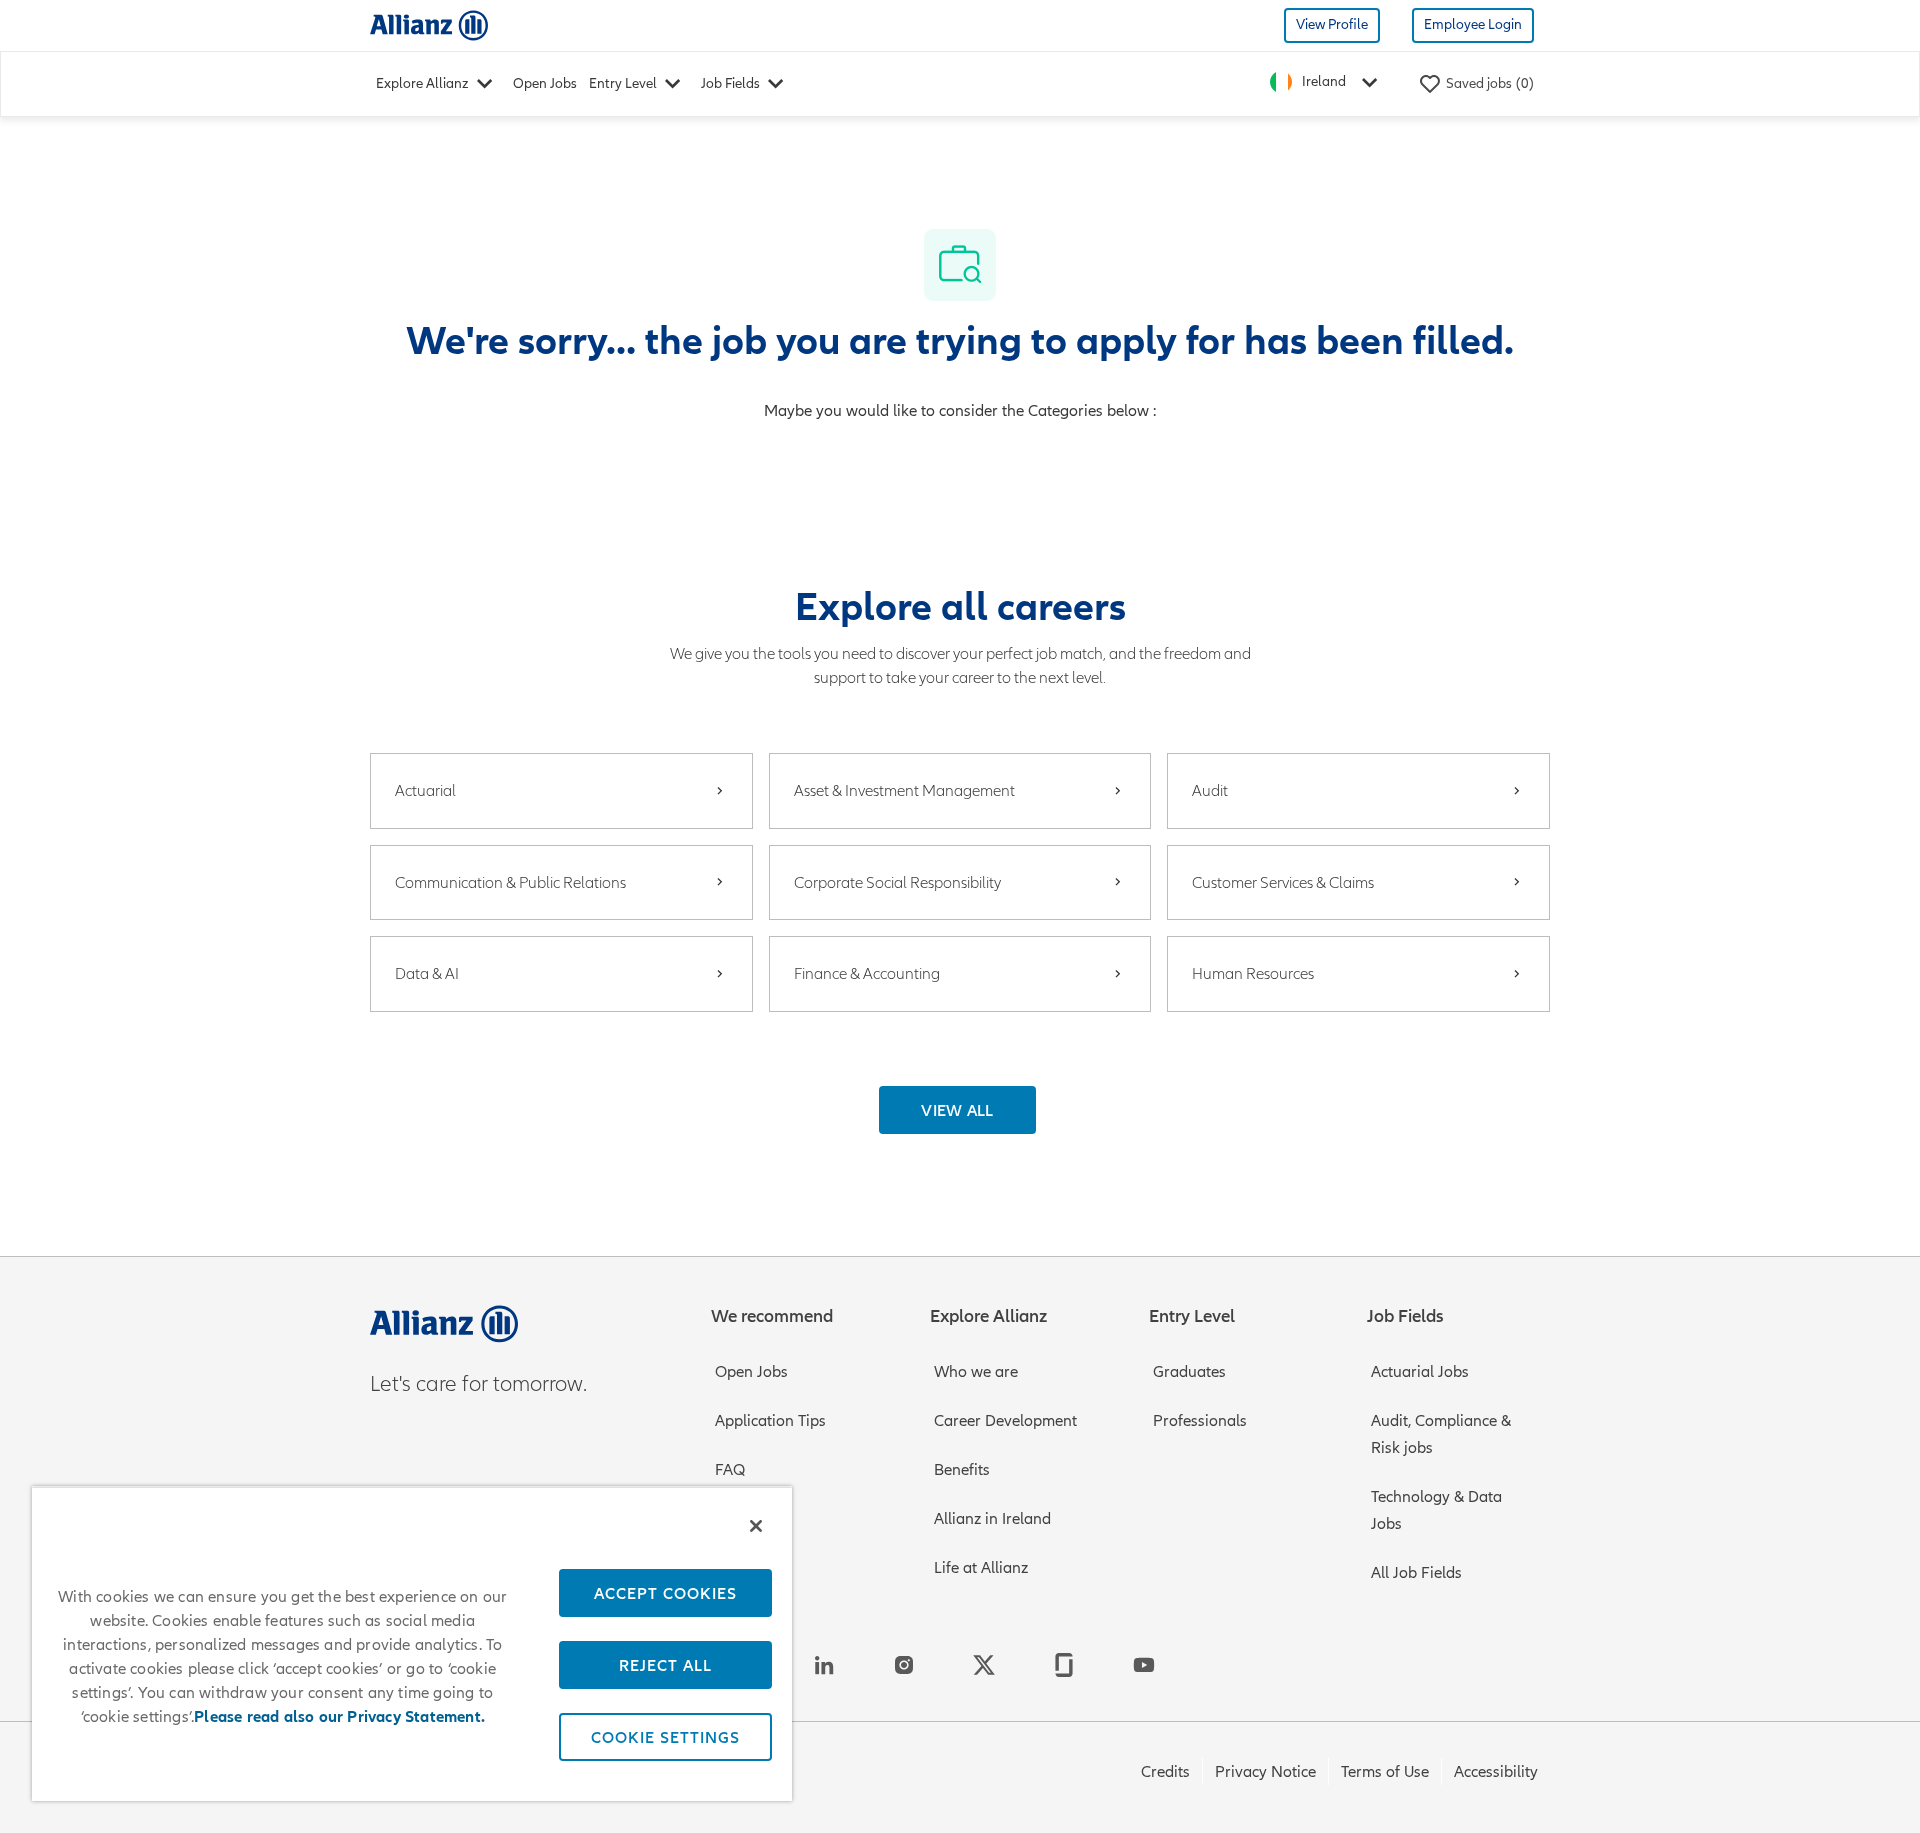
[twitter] (984, 1665)
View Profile (1332, 24)
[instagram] (904, 1665)
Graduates (1189, 1372)
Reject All (665, 1665)
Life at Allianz (981, 1568)
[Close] (756, 1526)
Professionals (1200, 1421)
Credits (1165, 1772)
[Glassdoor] (1064, 1665)
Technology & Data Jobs (1436, 1510)
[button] (957, 1110)
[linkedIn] (824, 1665)
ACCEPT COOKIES (665, 1593)
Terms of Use (1385, 1772)
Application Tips (770, 1421)
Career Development (1005, 1421)
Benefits (962, 1470)
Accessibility (1496, 1772)
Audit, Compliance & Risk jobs (1441, 1434)
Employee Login (1473, 24)
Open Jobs (545, 83)
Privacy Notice (1265, 1772)
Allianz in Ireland (992, 1519)
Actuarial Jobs (1420, 1372)
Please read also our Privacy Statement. (339, 1717)
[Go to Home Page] (429, 24)
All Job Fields (1416, 1573)
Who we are (976, 1372)
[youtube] (1144, 1665)
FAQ (730, 1470)
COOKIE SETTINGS (665, 1737)
